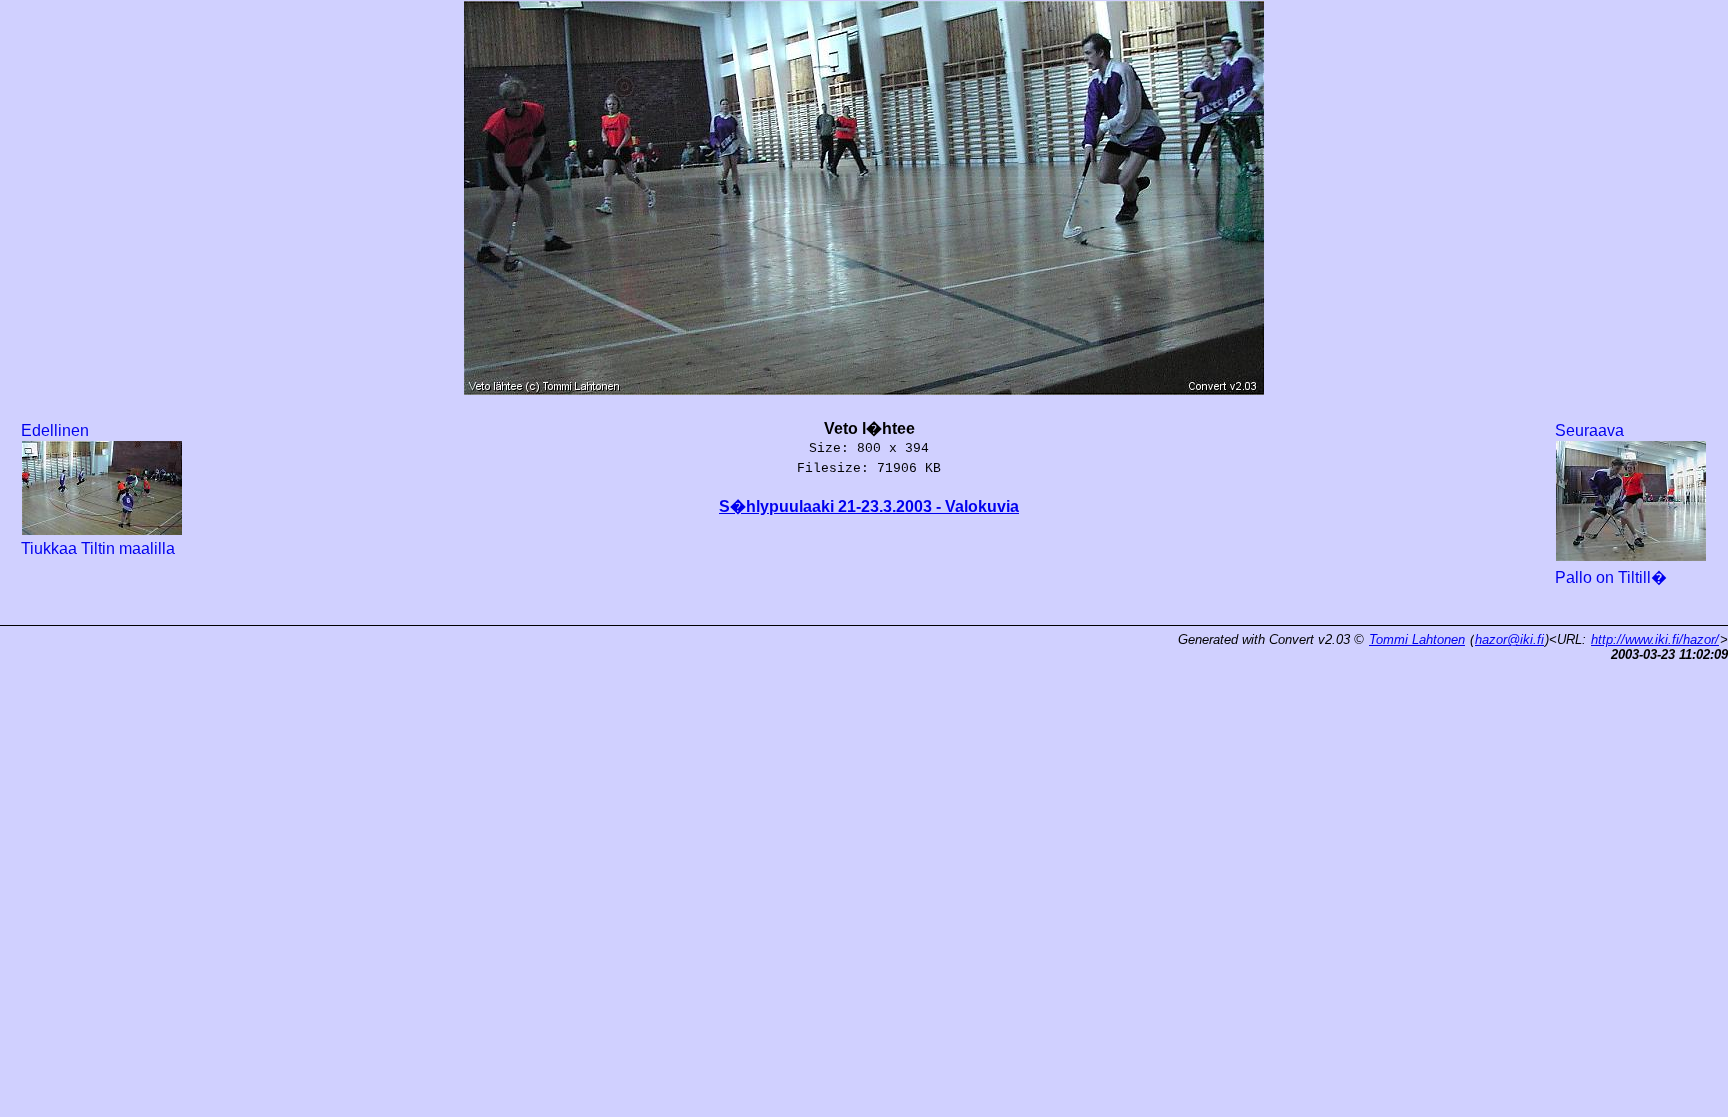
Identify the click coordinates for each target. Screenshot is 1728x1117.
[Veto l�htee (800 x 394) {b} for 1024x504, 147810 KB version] (864, 383)
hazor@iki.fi (1509, 639)
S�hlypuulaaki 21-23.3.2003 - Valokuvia (869, 506)
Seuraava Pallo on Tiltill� (1611, 504)
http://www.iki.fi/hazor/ (1655, 639)
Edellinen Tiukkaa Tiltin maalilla (98, 489)
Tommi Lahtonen (1417, 639)
